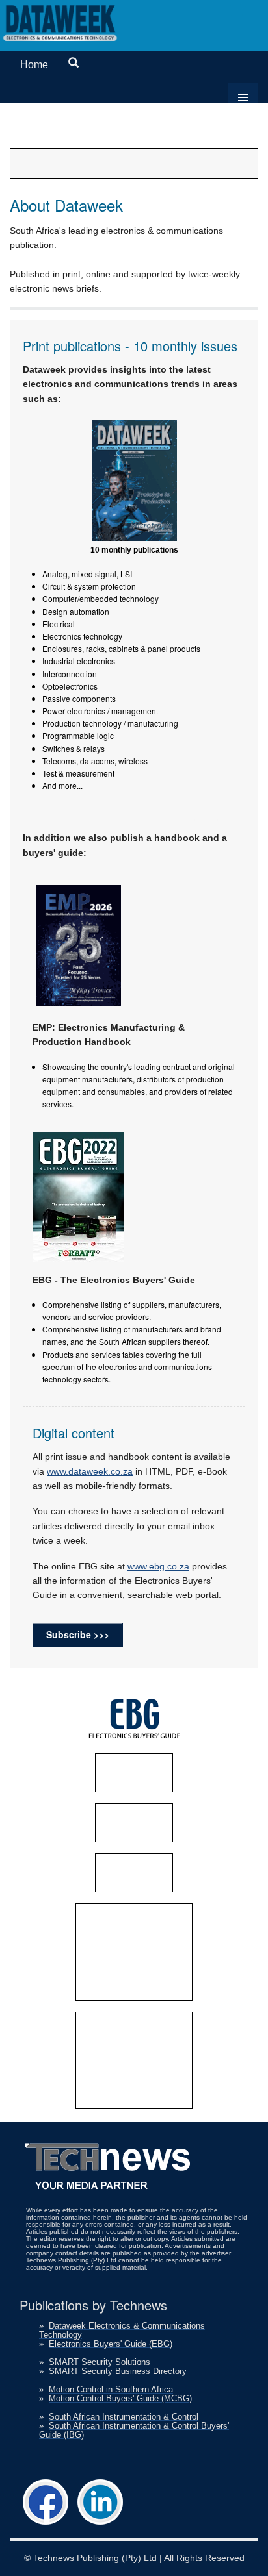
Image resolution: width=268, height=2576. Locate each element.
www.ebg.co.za (158, 1566)
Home (34, 65)
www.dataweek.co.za (90, 1471)
